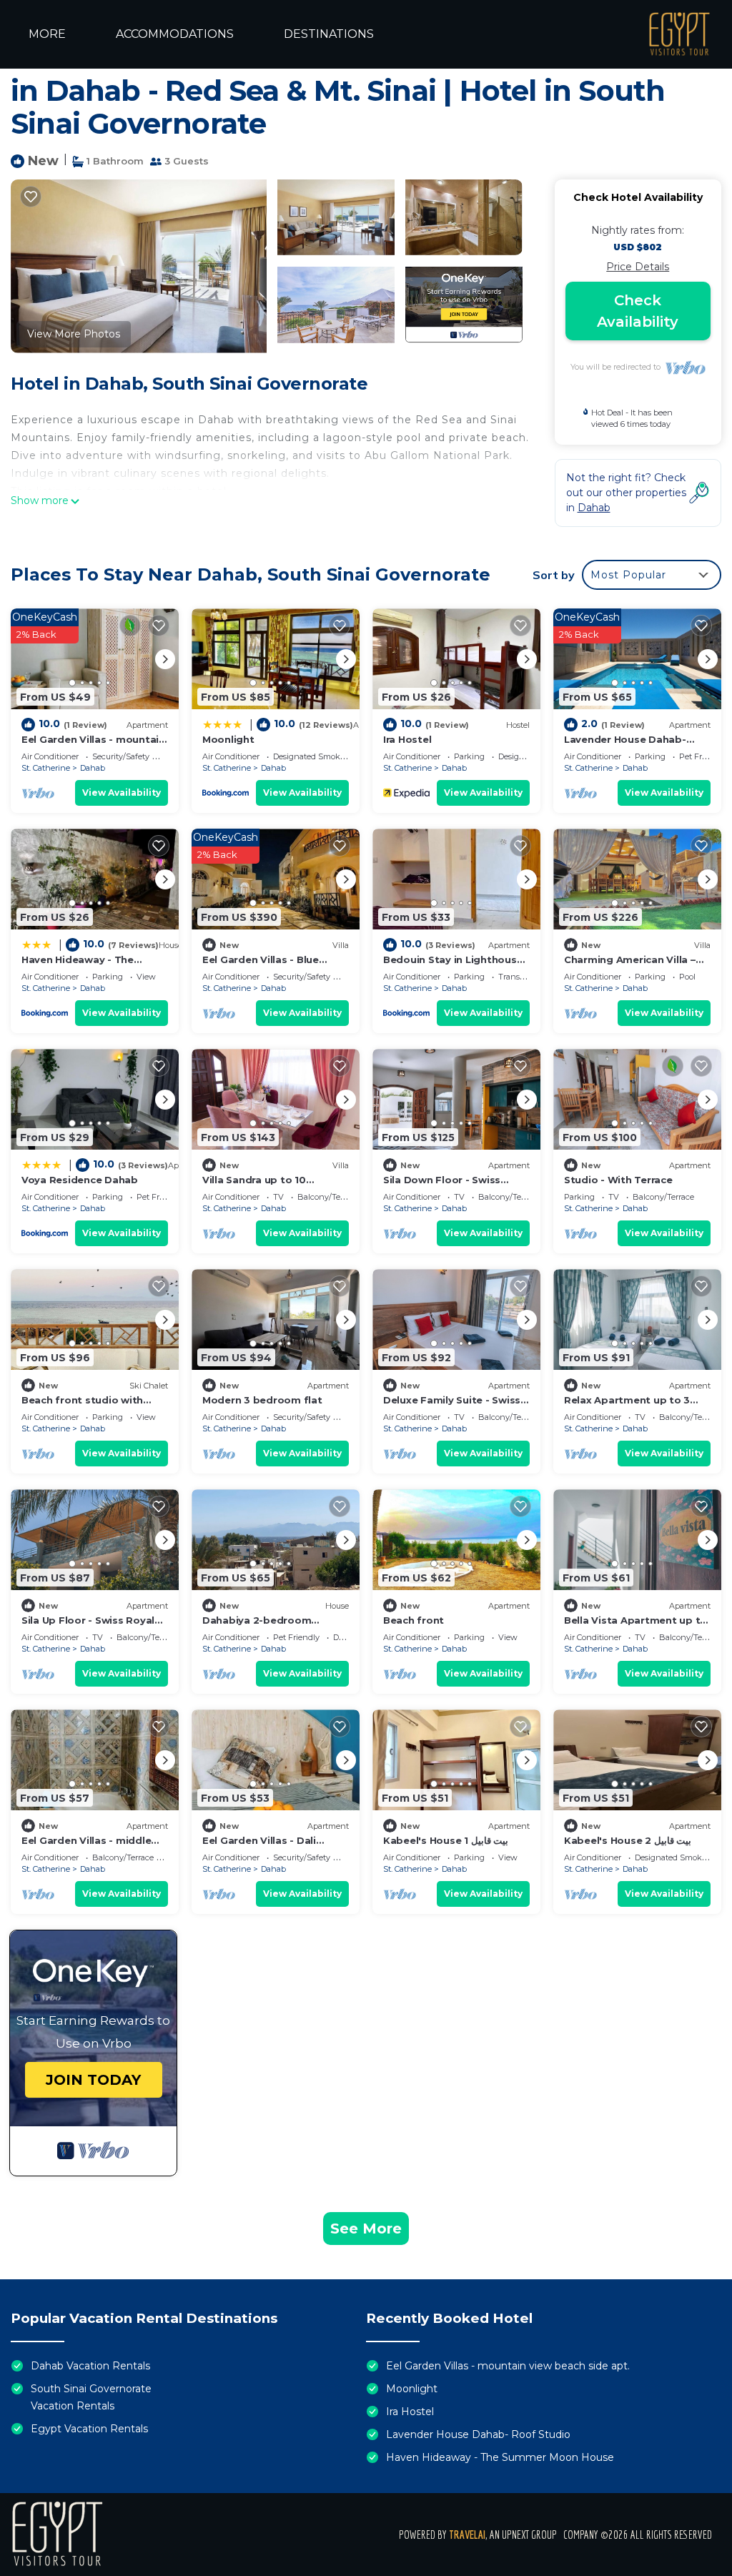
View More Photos (74, 334)
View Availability (122, 793)
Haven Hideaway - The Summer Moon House (500, 2457)
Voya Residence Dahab (80, 1180)
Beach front (414, 1620)
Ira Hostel (407, 739)
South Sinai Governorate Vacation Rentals (91, 2397)
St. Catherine (46, 768)
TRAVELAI (467, 2535)
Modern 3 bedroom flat (262, 1400)
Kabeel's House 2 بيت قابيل (628, 1840)
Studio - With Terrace (618, 1180)
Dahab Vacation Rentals (90, 2366)
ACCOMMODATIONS (175, 34)
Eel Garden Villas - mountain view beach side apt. (508, 2366)
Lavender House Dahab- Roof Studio (478, 2434)
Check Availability (638, 311)
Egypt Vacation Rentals (89, 2429)
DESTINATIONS (329, 34)
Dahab (93, 768)
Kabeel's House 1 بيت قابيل (446, 1840)
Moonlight (228, 739)
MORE (47, 34)
